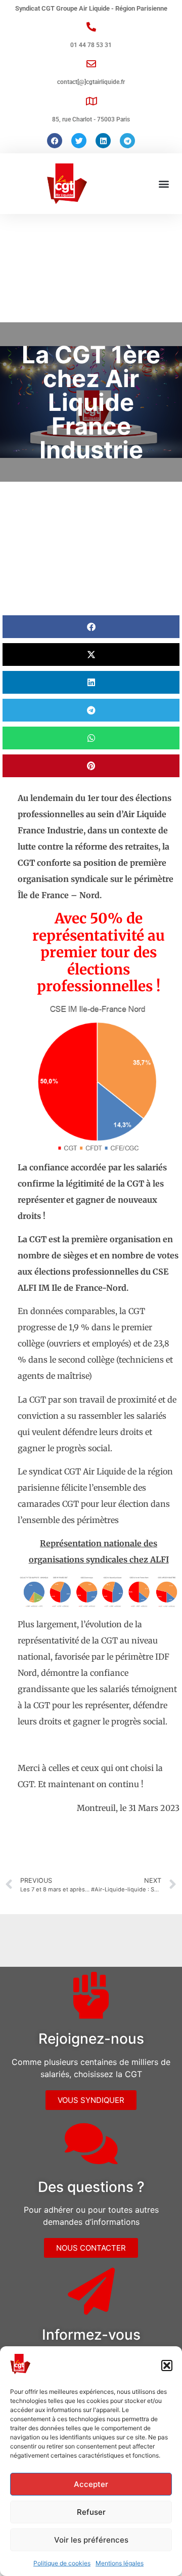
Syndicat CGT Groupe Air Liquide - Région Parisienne (91, 8)
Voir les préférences (91, 2540)
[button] (167, 2366)
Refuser (91, 2512)
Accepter (91, 2484)
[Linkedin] (103, 141)
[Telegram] (127, 141)
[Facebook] (55, 141)
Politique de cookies (62, 2563)
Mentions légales (120, 2563)
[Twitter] (79, 141)
